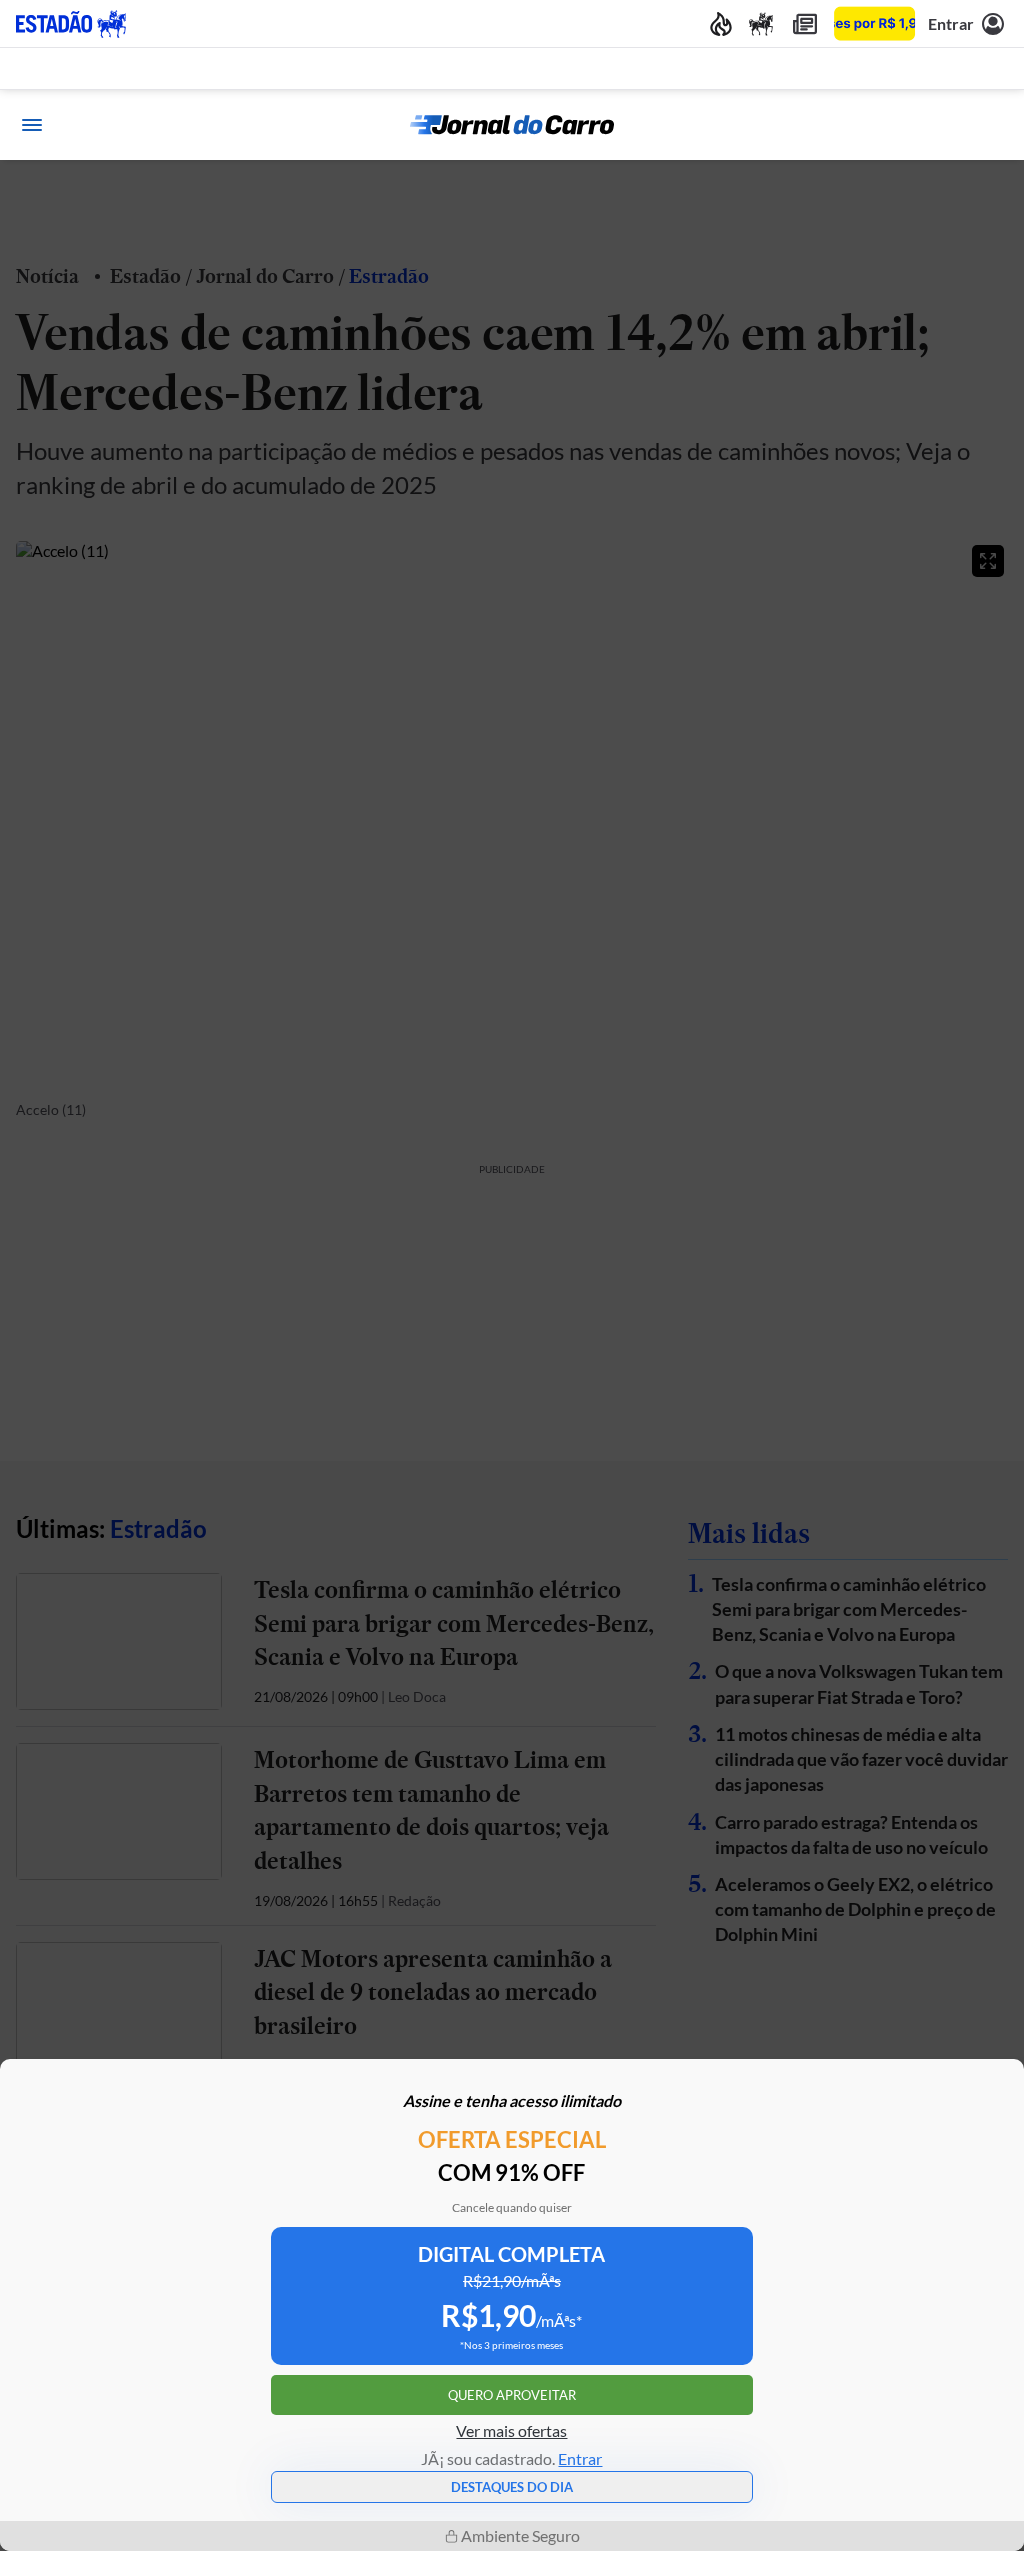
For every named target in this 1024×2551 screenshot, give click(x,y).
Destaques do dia (512, 2487)
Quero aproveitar (512, 2395)
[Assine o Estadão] (874, 23)
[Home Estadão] (71, 24)
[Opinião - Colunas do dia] (761, 23)
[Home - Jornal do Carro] (512, 125)
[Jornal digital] (805, 23)
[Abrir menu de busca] (992, 125)
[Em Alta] (721, 23)
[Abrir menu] (32, 125)
